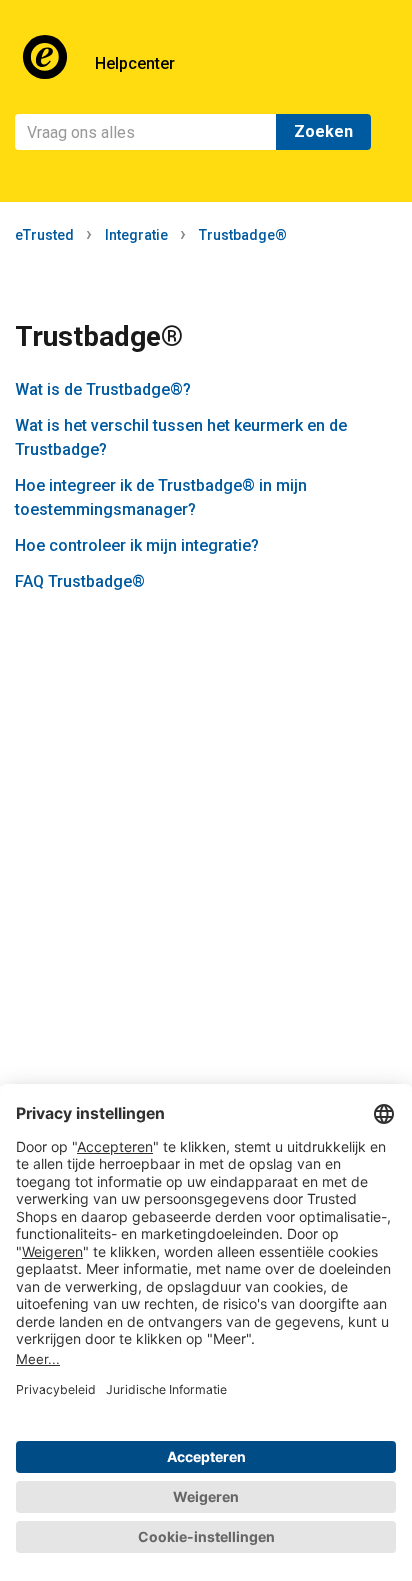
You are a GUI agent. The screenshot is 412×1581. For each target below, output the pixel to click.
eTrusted (44, 235)
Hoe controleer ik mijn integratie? (137, 545)
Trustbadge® (243, 235)
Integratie (136, 235)
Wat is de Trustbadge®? (103, 389)
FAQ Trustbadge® (80, 581)
